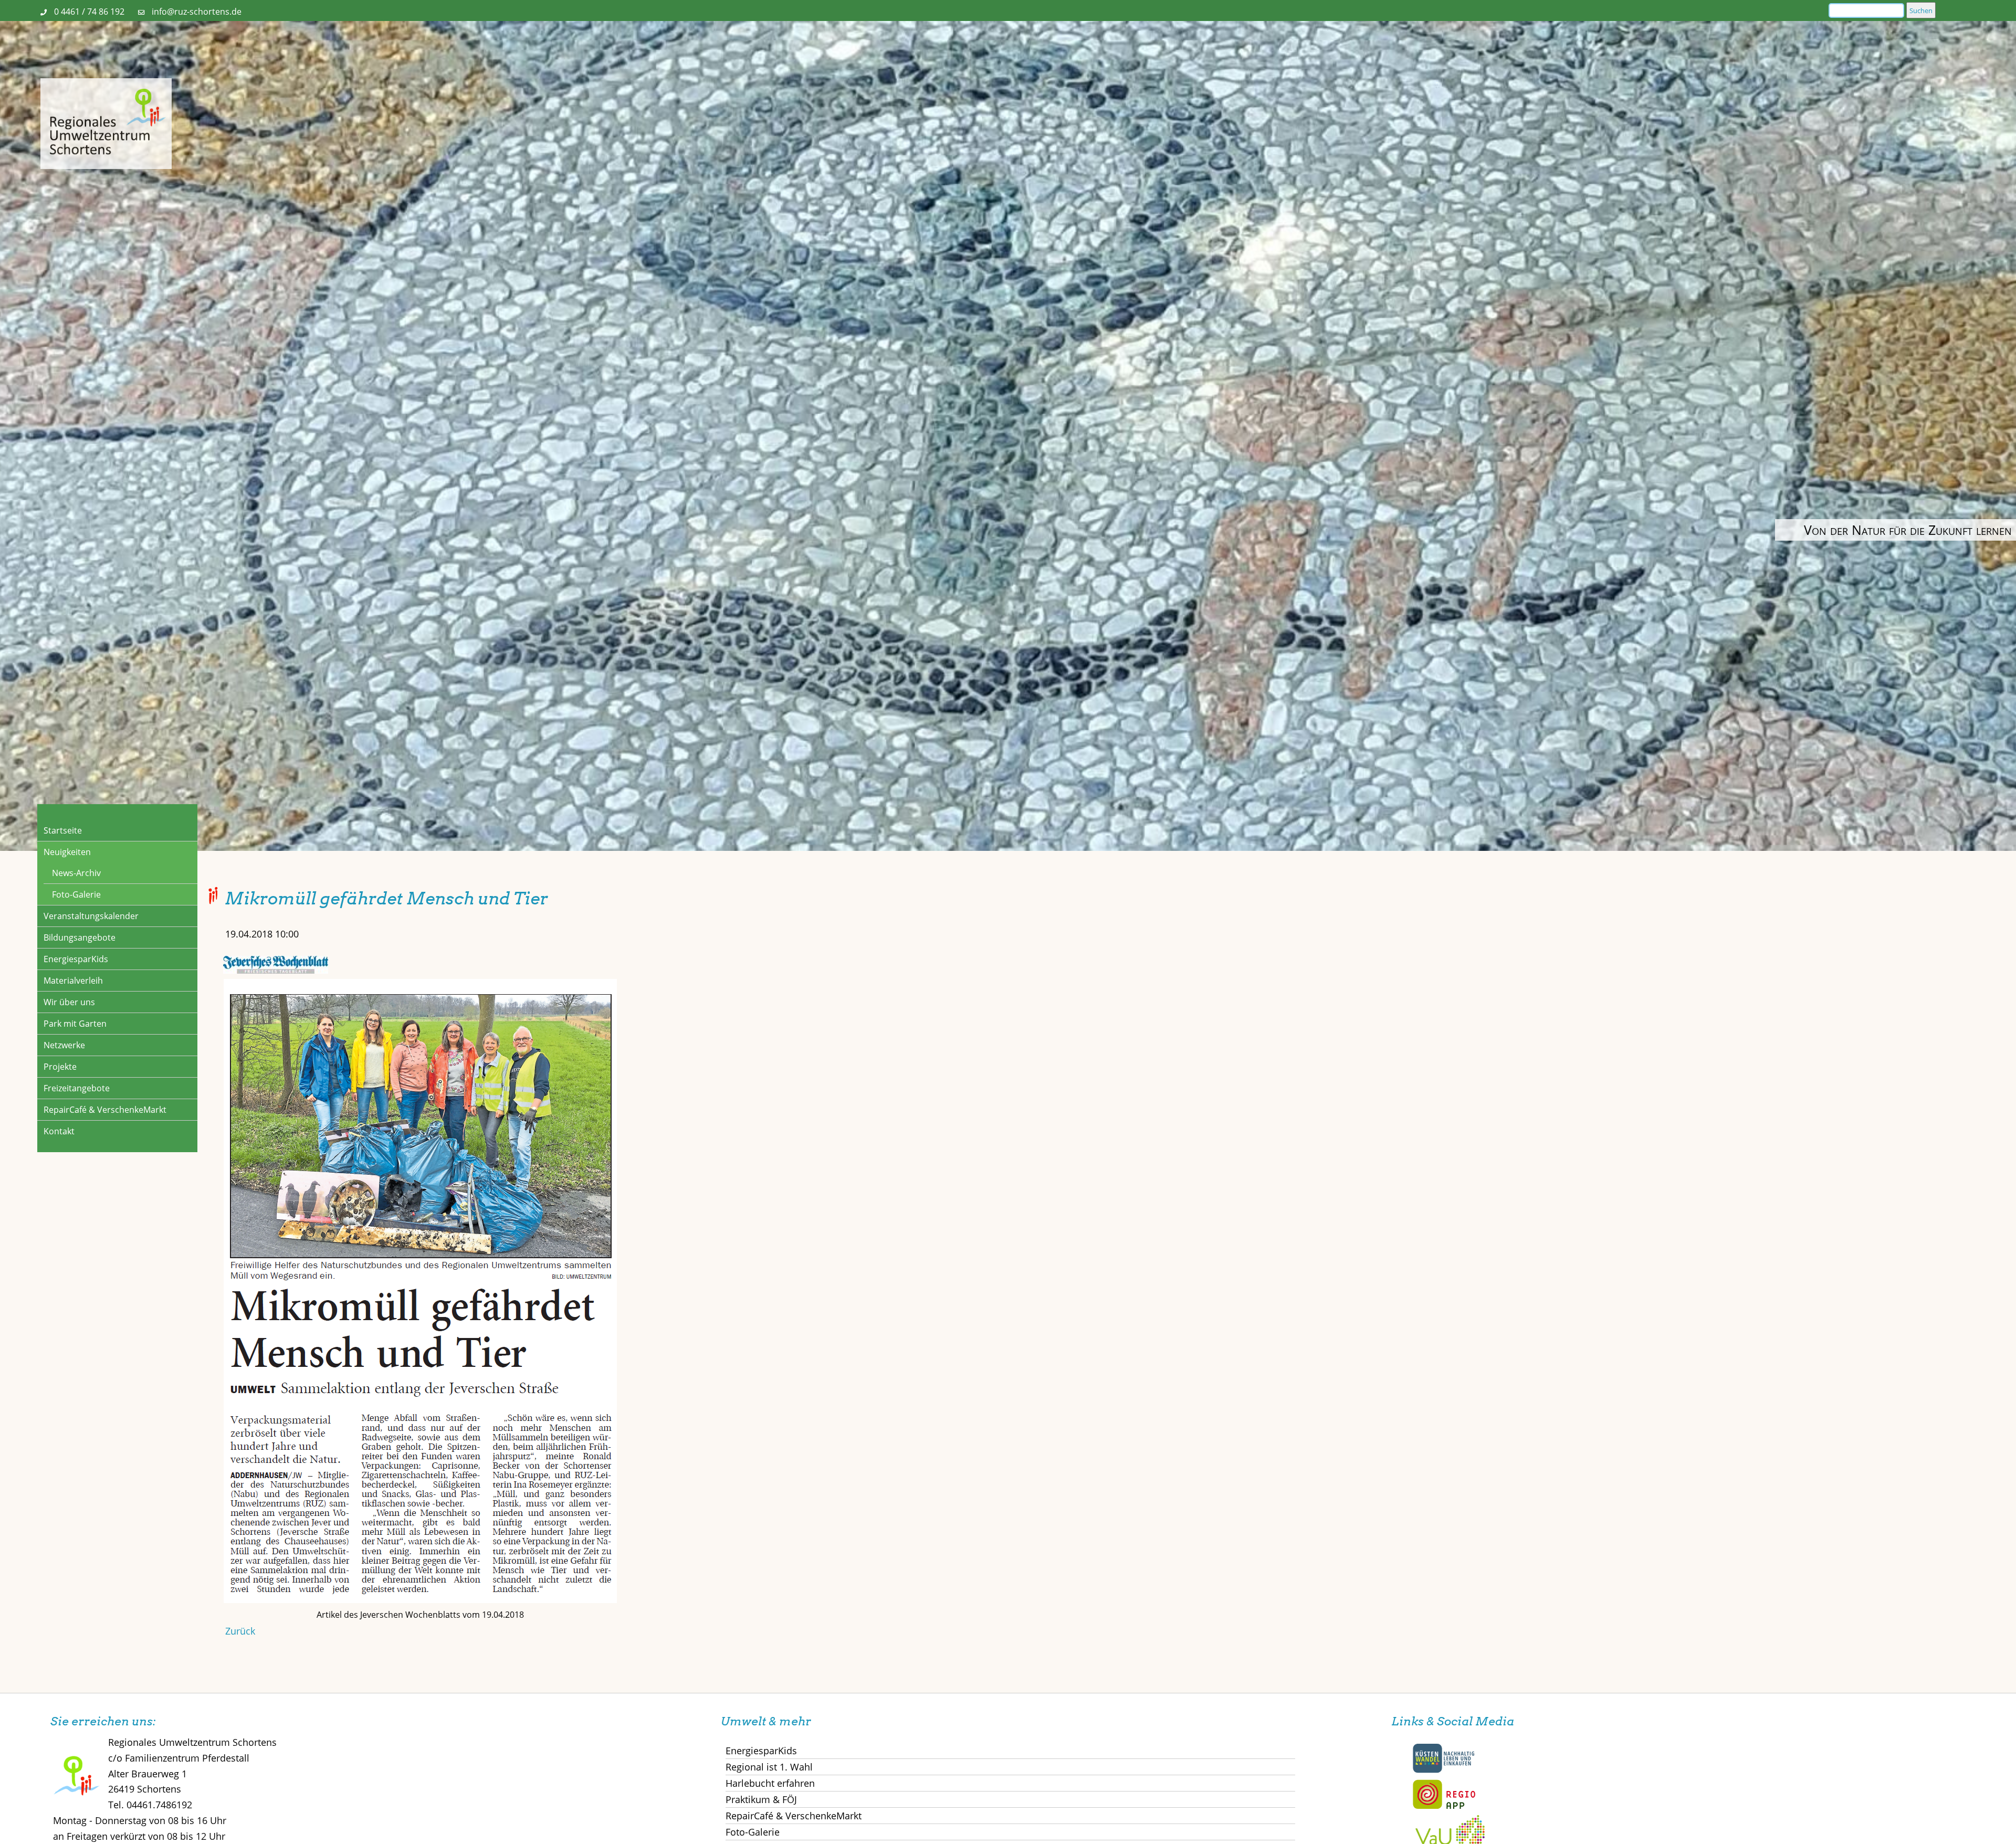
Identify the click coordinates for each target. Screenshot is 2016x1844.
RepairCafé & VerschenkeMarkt (105, 1110)
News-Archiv (76, 873)
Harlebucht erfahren (770, 1783)
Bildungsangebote (80, 937)
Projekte (60, 1067)
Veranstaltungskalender (91, 916)
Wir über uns (69, 1002)
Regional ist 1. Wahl (769, 1767)
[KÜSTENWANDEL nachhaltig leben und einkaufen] (1444, 1771)
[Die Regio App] (1444, 1807)
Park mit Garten (75, 1024)
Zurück (240, 1631)
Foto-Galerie (76, 894)
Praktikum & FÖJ (761, 1799)
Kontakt (59, 1131)
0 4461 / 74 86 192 (89, 12)
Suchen (1921, 10)
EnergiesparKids (76, 959)
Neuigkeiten (67, 852)
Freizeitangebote (77, 1088)
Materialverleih (73, 981)
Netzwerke (64, 1045)
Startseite (63, 830)
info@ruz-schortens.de (197, 12)
